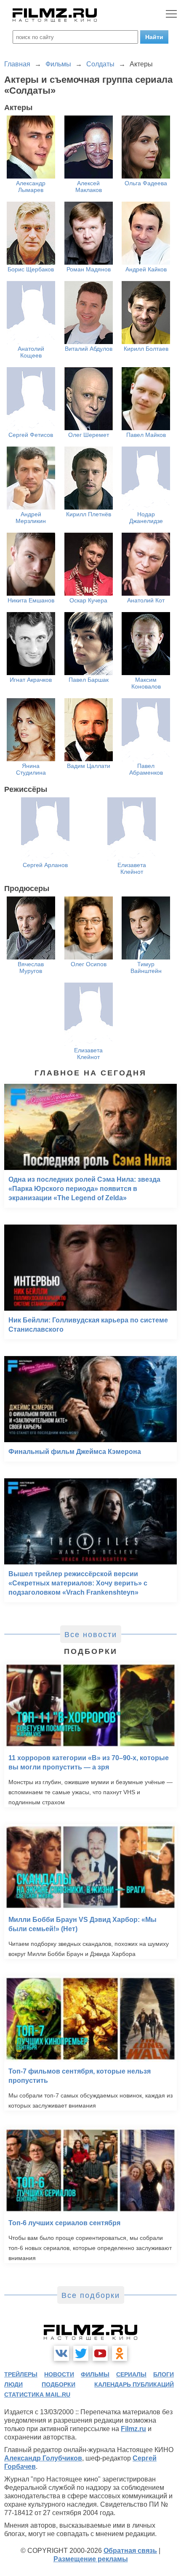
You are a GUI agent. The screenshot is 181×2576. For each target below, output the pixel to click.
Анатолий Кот (146, 600)
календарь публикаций (134, 2384)
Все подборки (91, 2295)
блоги (164, 2374)
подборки (59, 2384)
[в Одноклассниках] (120, 2353)
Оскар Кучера (88, 600)
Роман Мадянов (89, 269)
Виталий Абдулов (89, 349)
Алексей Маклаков (89, 187)
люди (13, 2384)
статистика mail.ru (37, 2395)
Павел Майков (146, 435)
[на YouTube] (100, 2353)
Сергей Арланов (45, 865)
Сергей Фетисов (31, 435)
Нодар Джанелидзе (146, 518)
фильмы (95, 2374)
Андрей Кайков (146, 269)
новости (59, 2374)
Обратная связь (130, 2551)
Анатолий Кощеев (31, 352)
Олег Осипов (89, 964)
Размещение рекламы (91, 2559)
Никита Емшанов (31, 600)
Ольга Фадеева (146, 183)
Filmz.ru (133, 2429)
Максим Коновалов (146, 683)
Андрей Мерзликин (31, 518)
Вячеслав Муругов (31, 967)
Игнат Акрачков (31, 680)
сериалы (131, 2374)
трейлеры (21, 2374)
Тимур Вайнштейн (146, 967)
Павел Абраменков (146, 769)
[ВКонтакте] (61, 2353)
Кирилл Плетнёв (89, 514)
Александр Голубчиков (43, 2458)
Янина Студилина (31, 769)
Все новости (91, 1635)
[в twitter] (81, 2353)
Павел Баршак (89, 680)
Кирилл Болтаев (146, 349)
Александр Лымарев (31, 187)
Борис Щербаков (31, 269)
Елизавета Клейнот (132, 868)
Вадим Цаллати (89, 766)
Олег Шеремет (89, 435)
